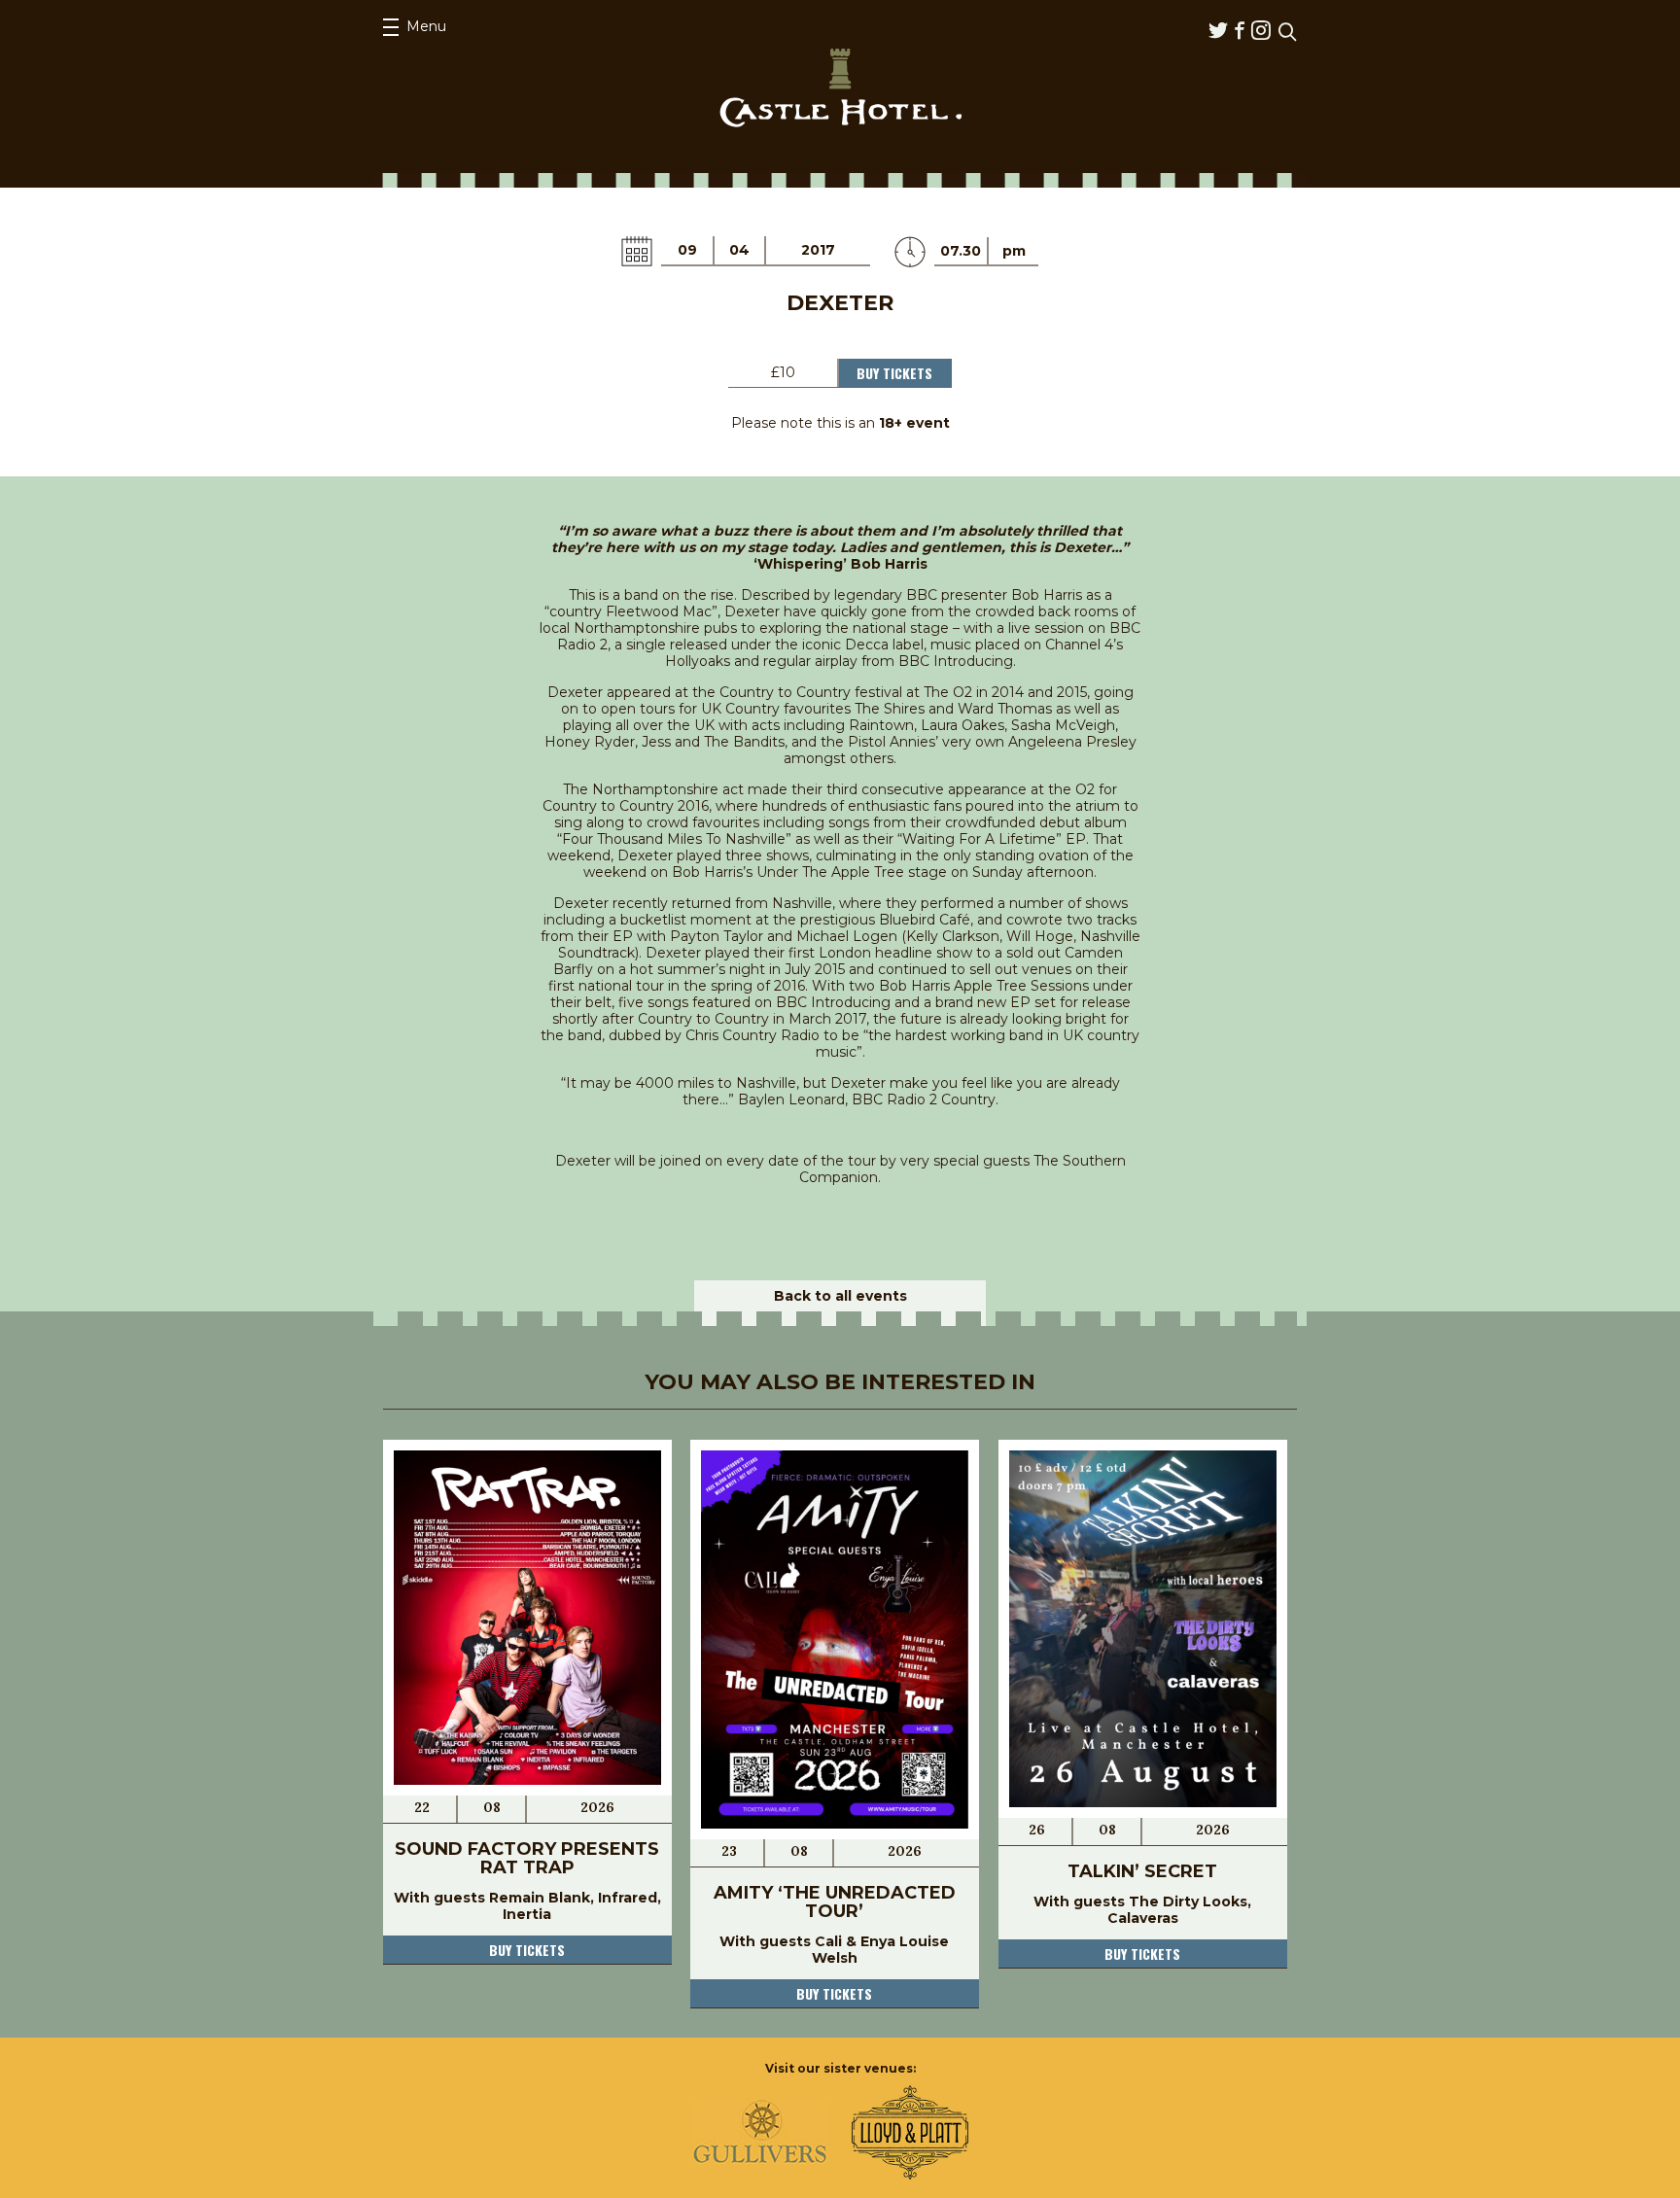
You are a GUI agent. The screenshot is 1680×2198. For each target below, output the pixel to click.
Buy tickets (527, 1950)
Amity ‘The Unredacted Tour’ (835, 1902)
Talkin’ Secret (1142, 1871)
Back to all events (840, 1296)
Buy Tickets (894, 373)
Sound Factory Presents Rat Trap (527, 1858)
